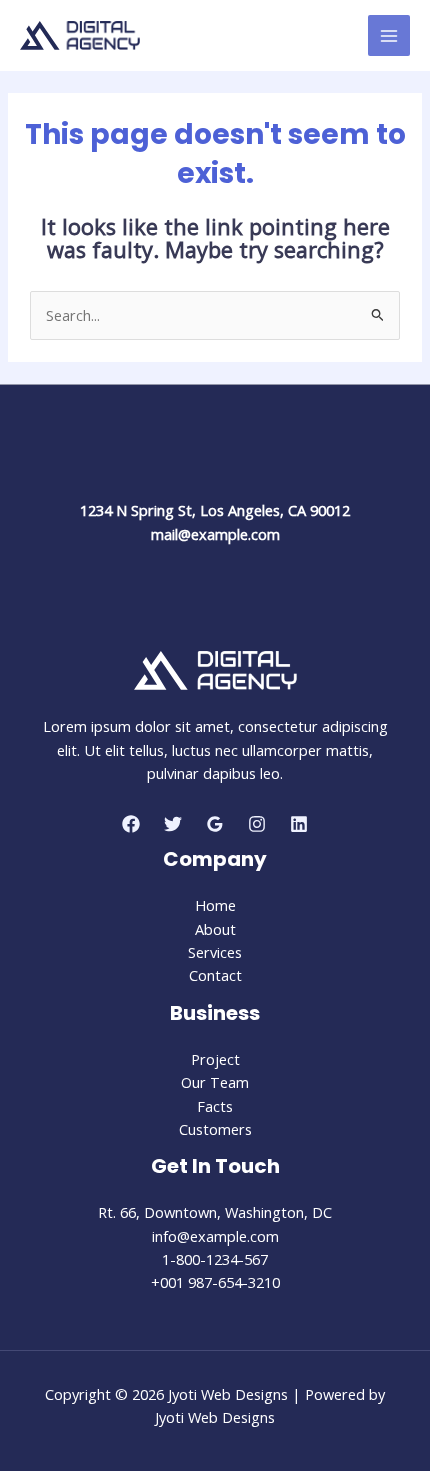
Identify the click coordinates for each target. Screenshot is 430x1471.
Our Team (215, 1082)
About (215, 929)
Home (215, 905)
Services (215, 952)
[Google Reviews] (215, 824)
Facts (215, 1106)
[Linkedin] (299, 824)
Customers (215, 1129)
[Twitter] (173, 824)
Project (215, 1059)
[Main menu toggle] (389, 36)
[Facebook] (131, 824)
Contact (215, 975)
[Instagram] (257, 824)
